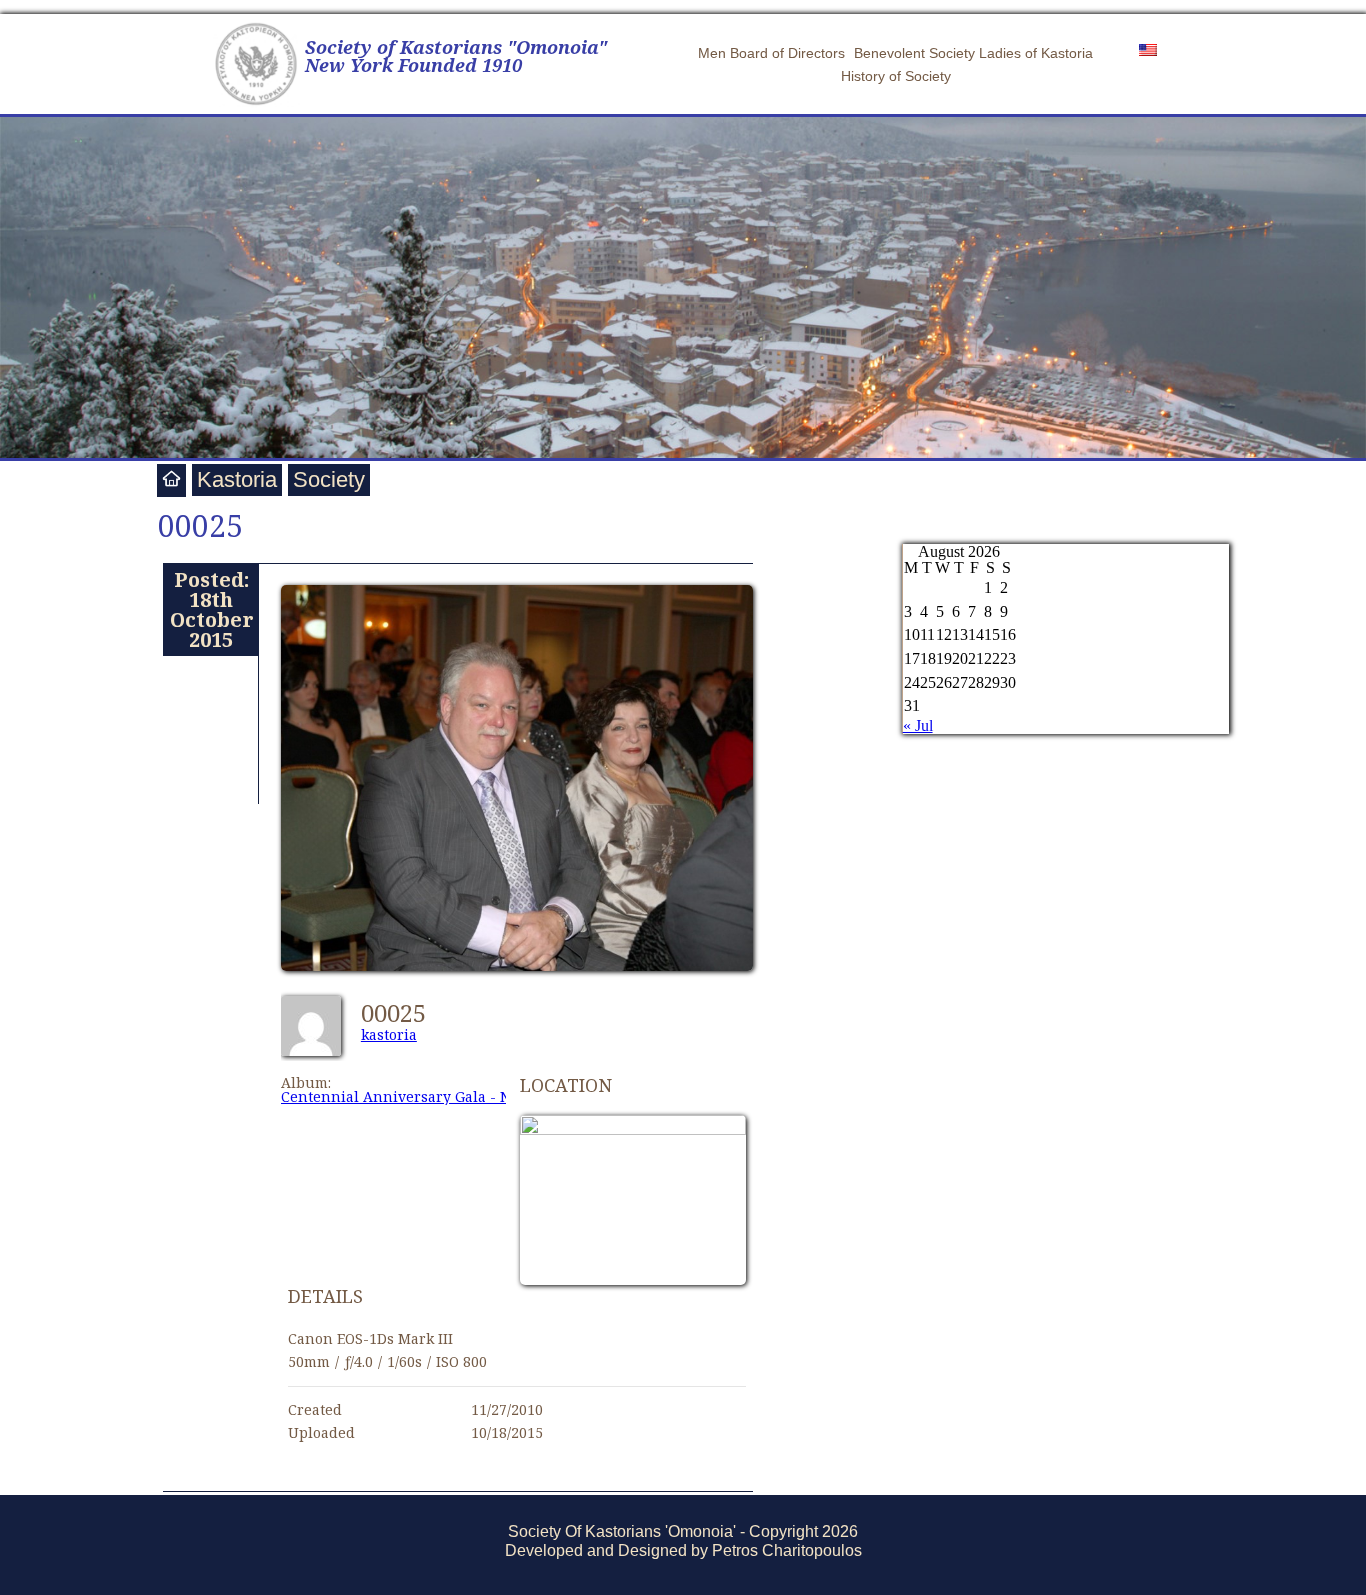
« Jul (918, 725)
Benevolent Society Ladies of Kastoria (973, 53)
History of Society (896, 76)
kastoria (389, 1034)
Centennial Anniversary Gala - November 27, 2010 (456, 1096)
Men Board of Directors (771, 53)
